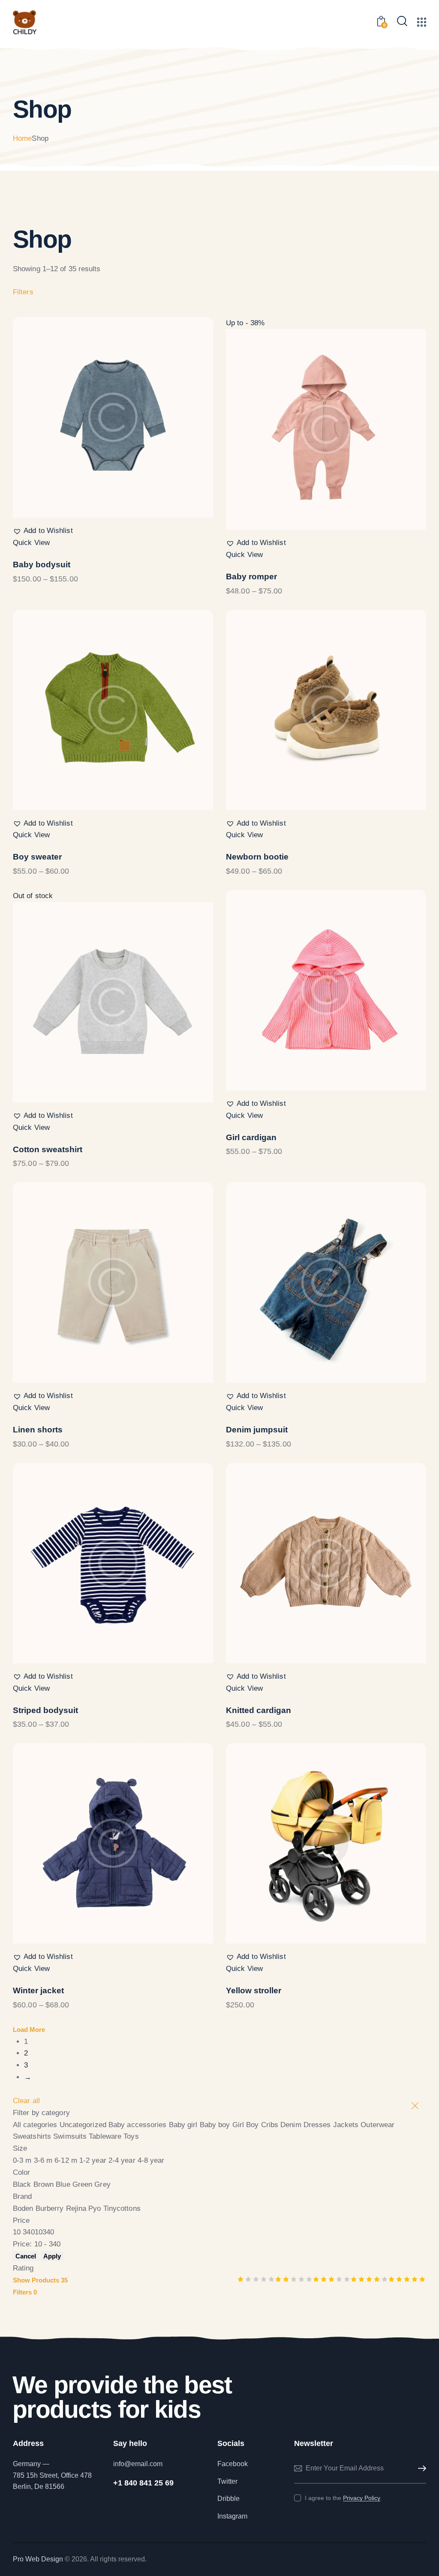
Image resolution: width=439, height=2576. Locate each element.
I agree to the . (343, 2498)
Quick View (31, 543)
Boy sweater (37, 857)
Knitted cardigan (259, 1710)
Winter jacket (38, 1990)
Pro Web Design (38, 2559)
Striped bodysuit (45, 1710)
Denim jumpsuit (257, 1430)
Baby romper (251, 577)
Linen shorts (38, 1430)
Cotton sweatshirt (48, 1149)
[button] (43, 531)
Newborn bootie (257, 857)
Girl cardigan (251, 1137)
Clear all (26, 2101)
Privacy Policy (362, 2498)
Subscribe (420, 2469)
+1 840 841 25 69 (143, 2483)
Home (22, 138)
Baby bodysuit (42, 565)
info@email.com (138, 2464)
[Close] (415, 2106)
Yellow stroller (254, 1990)
